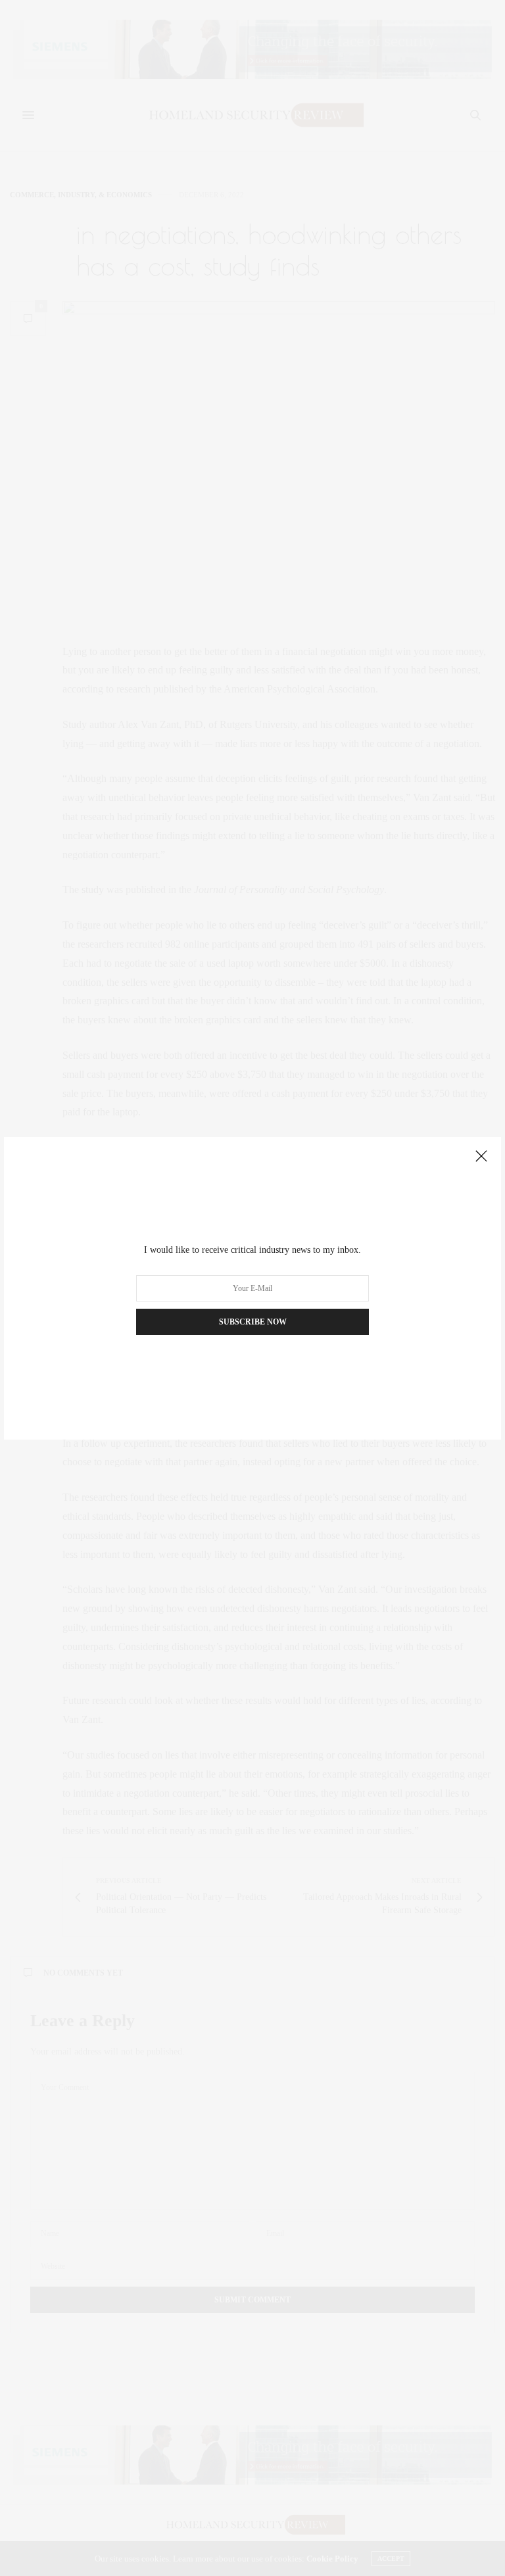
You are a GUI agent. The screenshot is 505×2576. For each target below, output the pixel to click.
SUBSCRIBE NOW (253, 1322)
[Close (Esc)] (481, 1157)
